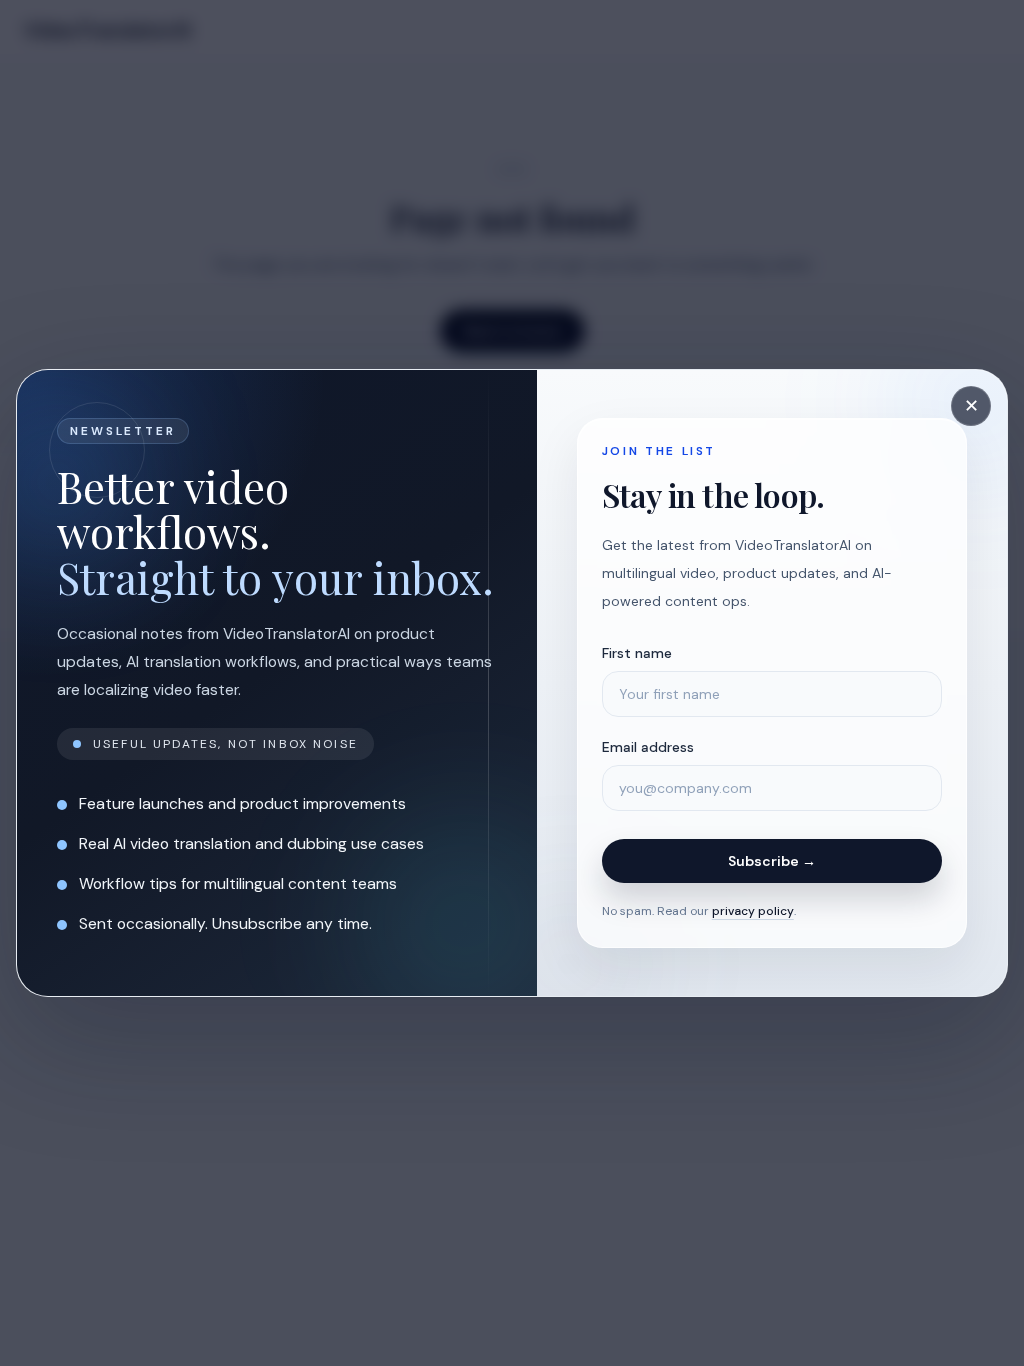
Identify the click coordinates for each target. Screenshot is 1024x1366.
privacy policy (753, 911)
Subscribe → (772, 861)
